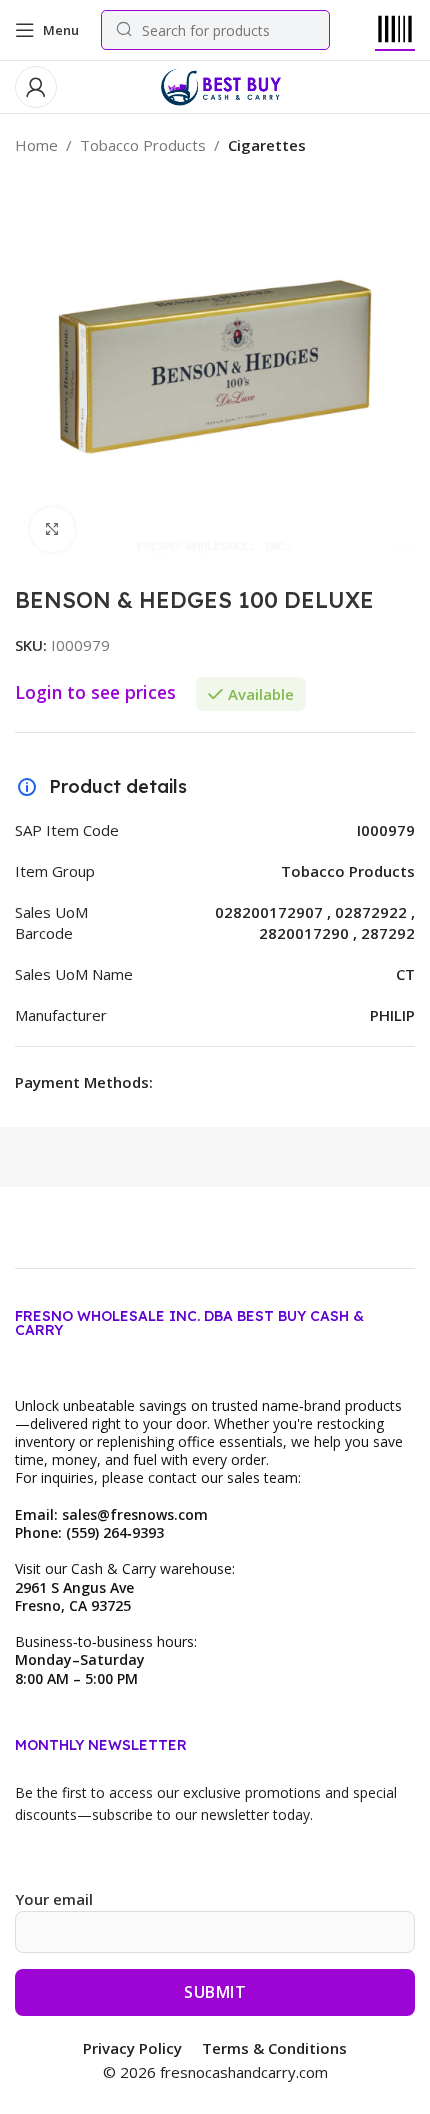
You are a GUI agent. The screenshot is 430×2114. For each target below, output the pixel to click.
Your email (54, 1899)
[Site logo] (220, 85)
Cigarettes (267, 145)
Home (36, 145)
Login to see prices (95, 692)
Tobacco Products (143, 145)
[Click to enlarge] (52, 529)
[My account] (36, 87)
